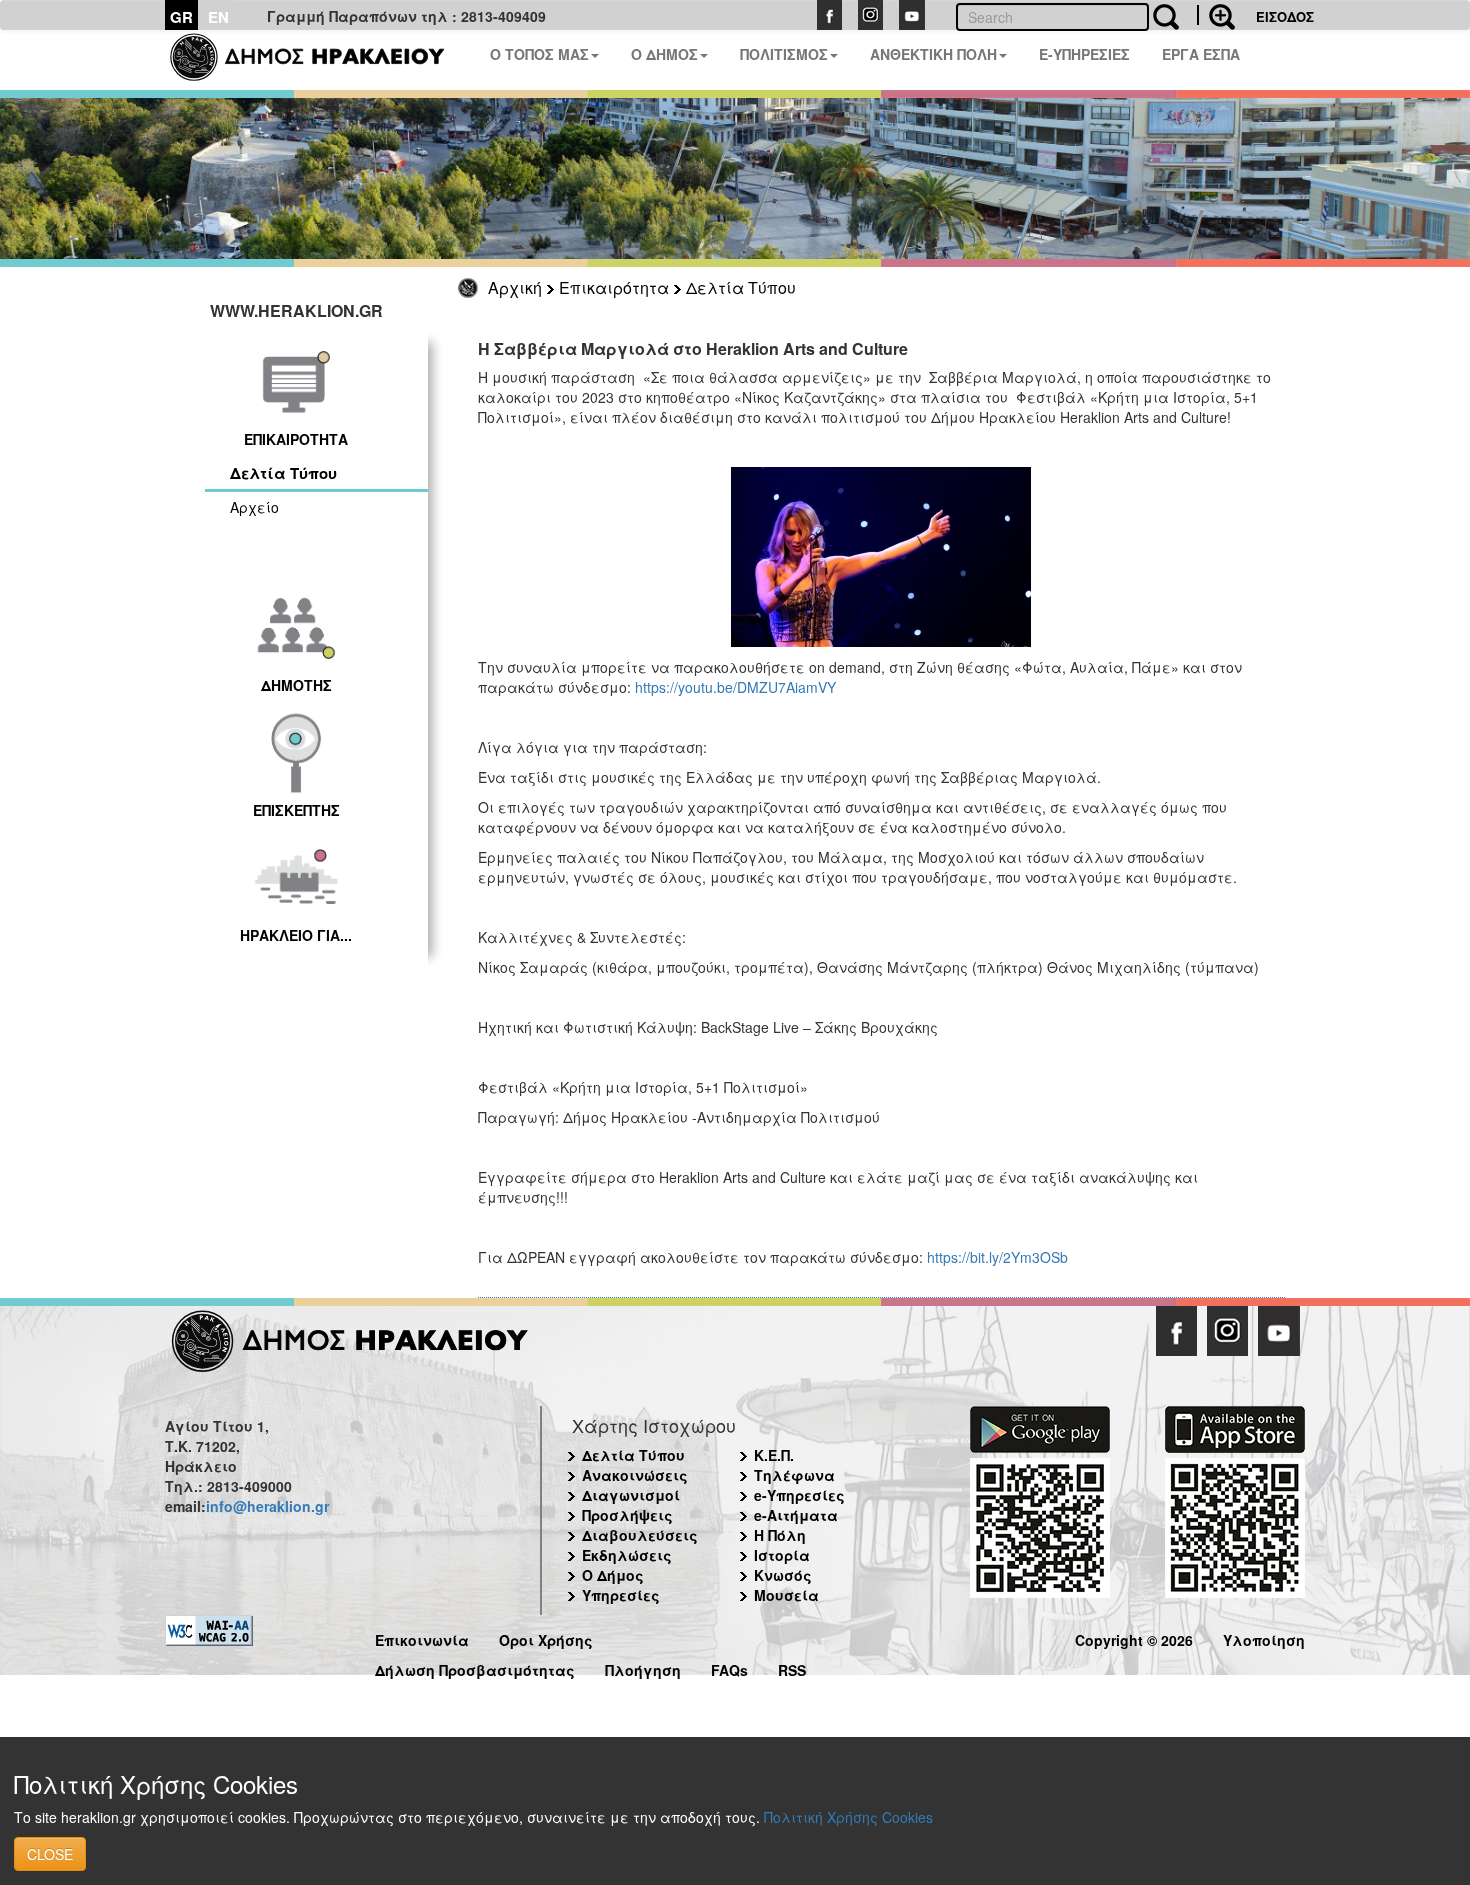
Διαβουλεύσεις (640, 1535)
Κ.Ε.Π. (774, 1455)
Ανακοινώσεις (635, 1475)
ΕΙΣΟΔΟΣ (1285, 16)
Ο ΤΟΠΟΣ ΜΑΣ (539, 54)
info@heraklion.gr (267, 1506)
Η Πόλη (780, 1535)
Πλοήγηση (643, 1667)
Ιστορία (782, 1555)
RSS (792, 1667)
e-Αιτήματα (796, 1515)
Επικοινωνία (422, 1637)
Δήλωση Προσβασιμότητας (475, 1667)
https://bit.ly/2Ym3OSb (997, 1257)
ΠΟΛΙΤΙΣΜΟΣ (784, 54)
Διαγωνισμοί (631, 1495)
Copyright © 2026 (1134, 1637)
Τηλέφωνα (794, 1475)
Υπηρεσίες (621, 1595)
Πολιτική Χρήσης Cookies (848, 1817)
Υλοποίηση (1264, 1637)
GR (181, 17)
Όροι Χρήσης (546, 1637)
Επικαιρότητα (614, 287)
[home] (319, 60)
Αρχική (515, 287)
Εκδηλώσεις (627, 1555)
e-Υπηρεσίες (799, 1495)
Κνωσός (783, 1575)
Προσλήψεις (627, 1515)
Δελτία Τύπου (741, 287)
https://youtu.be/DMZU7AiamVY (735, 687)
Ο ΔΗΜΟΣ (664, 54)
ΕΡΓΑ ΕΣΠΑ (1201, 54)
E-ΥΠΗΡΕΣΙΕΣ (1084, 54)
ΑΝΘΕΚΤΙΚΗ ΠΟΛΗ (933, 54)
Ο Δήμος (613, 1575)
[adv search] (1216, 15)
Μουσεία (786, 1595)
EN (218, 17)
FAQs (729, 1667)
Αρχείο (254, 507)
